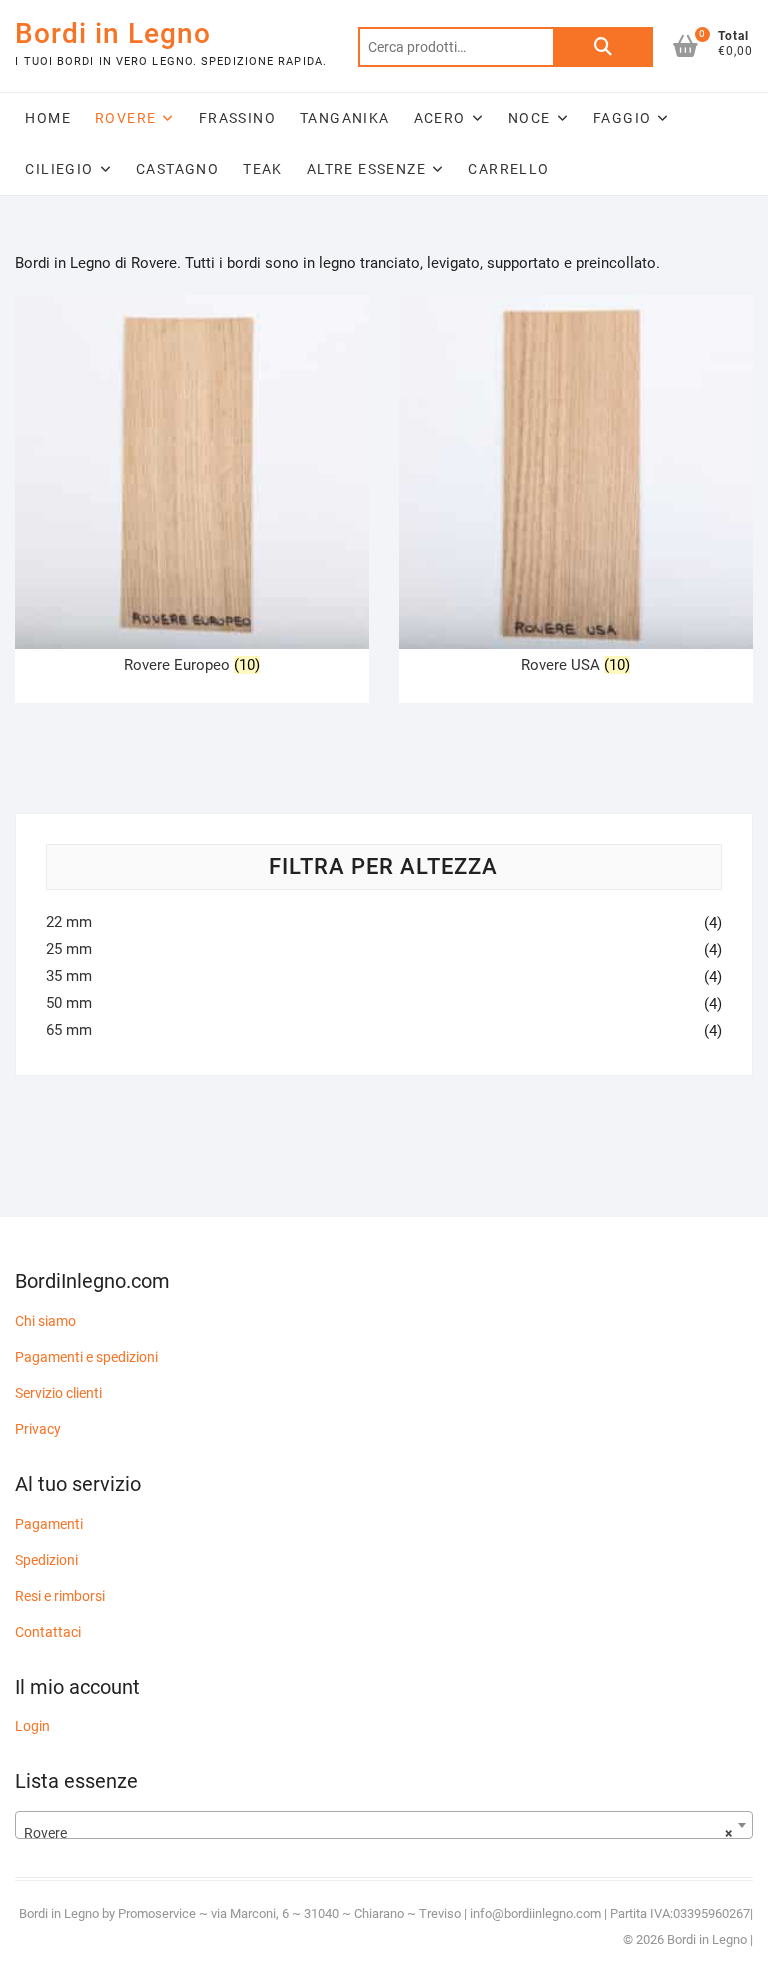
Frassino (237, 118)
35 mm (69, 976)
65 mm (69, 1030)
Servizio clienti (58, 1393)
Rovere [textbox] (377, 1833)
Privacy (38, 1429)
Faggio (622, 118)
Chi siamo (45, 1321)
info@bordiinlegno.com (537, 1913)
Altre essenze (366, 169)
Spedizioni (46, 1560)
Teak (263, 169)
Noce (529, 118)
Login (32, 1726)
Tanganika (345, 118)
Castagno (177, 169)
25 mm (69, 949)
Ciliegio (59, 169)
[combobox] (383, 1825)
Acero (440, 118)
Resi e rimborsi (60, 1596)
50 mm (69, 1003)
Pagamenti (49, 1524)
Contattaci (48, 1632)
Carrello (508, 169)
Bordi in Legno (113, 33)
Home (48, 118)
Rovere (125, 118)
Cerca (603, 47)
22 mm (69, 922)
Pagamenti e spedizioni (86, 1357)
